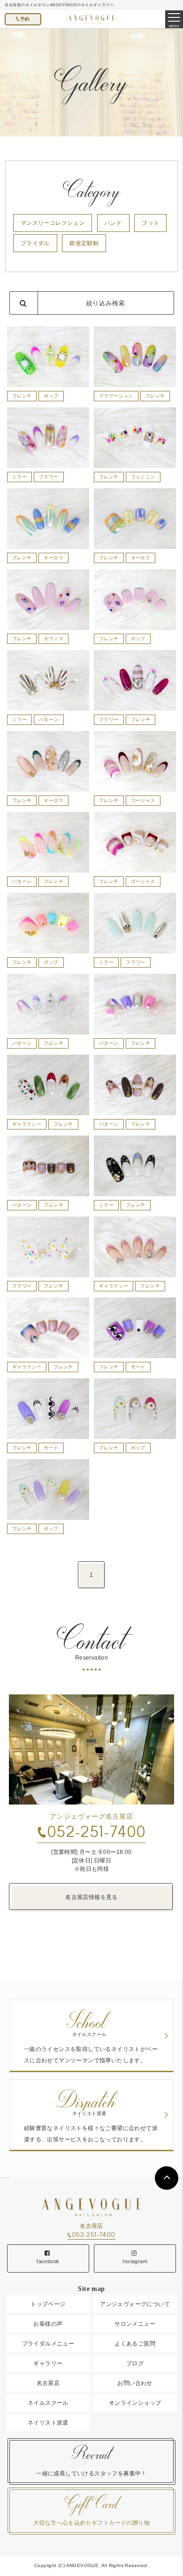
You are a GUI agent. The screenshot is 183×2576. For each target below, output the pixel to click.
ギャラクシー (27, 1124)
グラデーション (116, 396)
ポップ (51, 396)
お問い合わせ (135, 2383)
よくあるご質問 (135, 2344)
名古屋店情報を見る (91, 1897)
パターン (49, 720)
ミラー (19, 477)
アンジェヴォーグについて (135, 2304)
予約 (25, 19)
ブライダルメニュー (48, 2344)
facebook (48, 2261)
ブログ (135, 2363)
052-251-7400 (96, 1832)
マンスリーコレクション (53, 223)
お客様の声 (48, 2324)
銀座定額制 (84, 243)
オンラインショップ (135, 2403)
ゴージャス (143, 800)
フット (150, 223)
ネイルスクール (48, 2403)
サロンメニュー (135, 2324)
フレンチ (22, 396)
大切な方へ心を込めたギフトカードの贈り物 (91, 2510)
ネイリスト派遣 (48, 2423)
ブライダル (35, 243)
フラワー (49, 477)
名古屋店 (48, 2383)
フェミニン (143, 477)
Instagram (135, 2261)
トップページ (48, 2304)
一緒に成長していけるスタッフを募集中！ (91, 2461)
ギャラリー (48, 2363)
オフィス (53, 639)
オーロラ (53, 558)
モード (138, 1367)
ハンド (113, 223)
